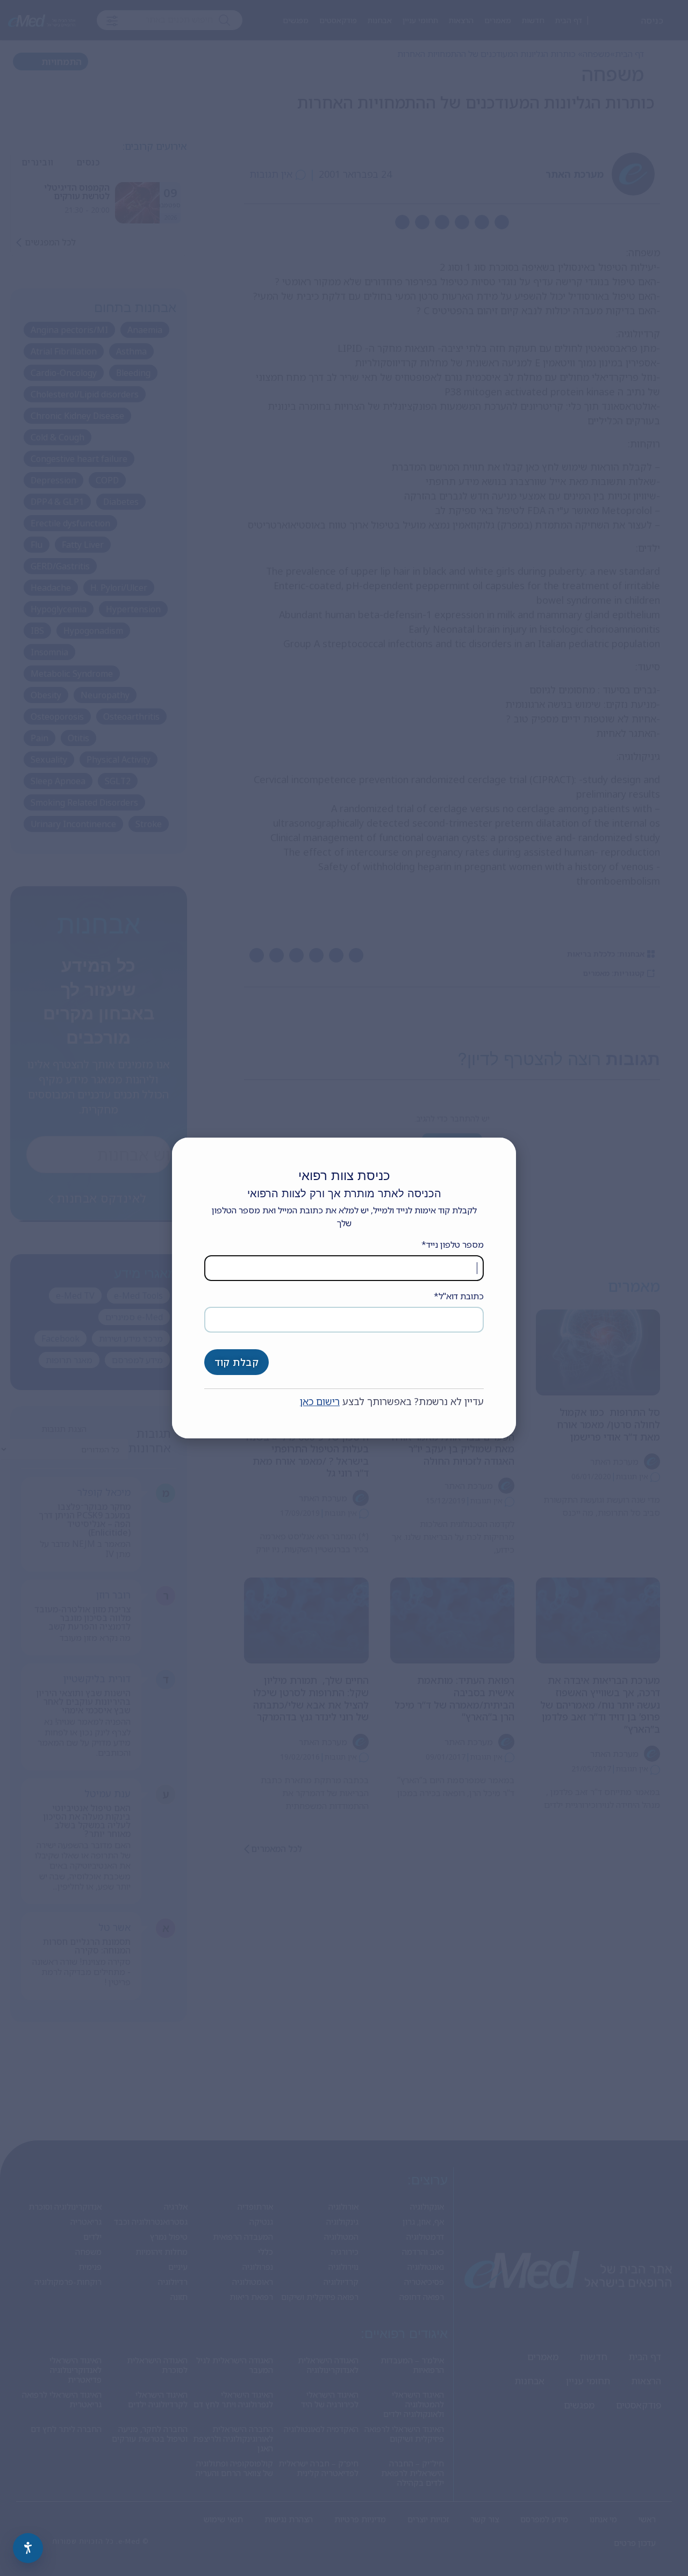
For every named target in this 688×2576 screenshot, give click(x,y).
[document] (344, 1288)
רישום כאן (320, 1401)
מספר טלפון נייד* (453, 1244)
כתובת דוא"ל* (459, 1296)
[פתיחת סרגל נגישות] (28, 2548)
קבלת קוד (236, 1362)
